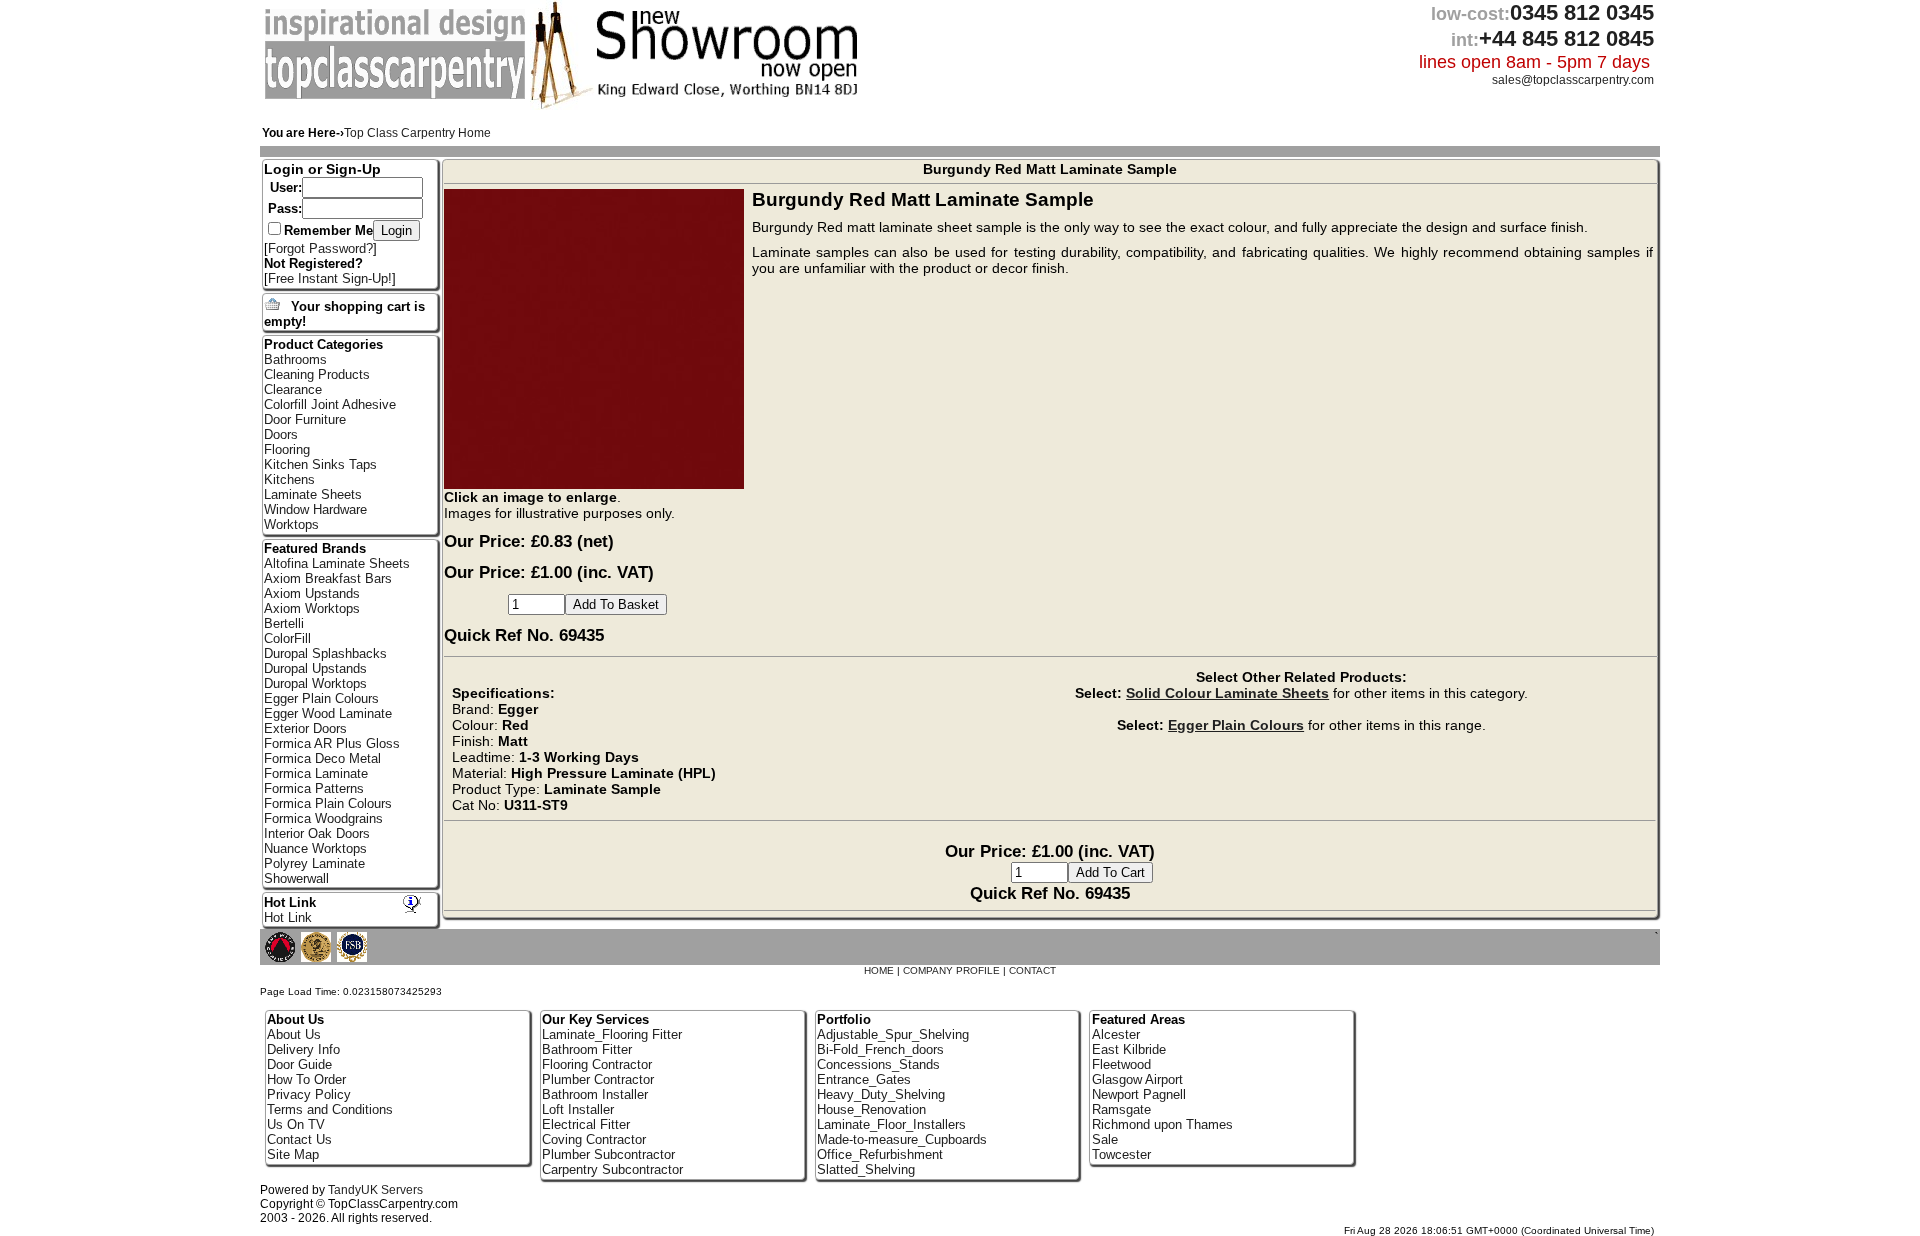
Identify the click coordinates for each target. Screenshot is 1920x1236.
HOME (879, 970)
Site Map (293, 1154)
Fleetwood (1121, 1064)
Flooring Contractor (597, 1064)
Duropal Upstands (315, 668)
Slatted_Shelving (866, 1169)
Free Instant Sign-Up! (330, 278)
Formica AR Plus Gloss (332, 743)
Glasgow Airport (1137, 1079)
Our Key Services (595, 1019)
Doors (281, 434)
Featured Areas (1138, 1019)
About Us (294, 1034)
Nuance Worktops (315, 848)
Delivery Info (303, 1049)
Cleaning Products (317, 374)
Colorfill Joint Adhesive (330, 404)
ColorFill (287, 638)
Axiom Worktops (312, 608)
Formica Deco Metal (322, 758)
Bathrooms (295, 359)
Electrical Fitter (586, 1124)
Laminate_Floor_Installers (891, 1124)
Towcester (1121, 1154)
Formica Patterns (314, 788)
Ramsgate (1121, 1109)
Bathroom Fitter (587, 1049)
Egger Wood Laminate (328, 713)
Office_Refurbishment (880, 1154)
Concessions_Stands (878, 1064)
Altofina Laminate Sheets (337, 563)
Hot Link (290, 902)
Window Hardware (315, 509)
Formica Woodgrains (323, 818)
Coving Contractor (594, 1139)
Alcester (1116, 1034)
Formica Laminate (316, 773)
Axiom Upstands (312, 593)
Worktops (291, 524)
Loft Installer (578, 1109)
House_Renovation (871, 1109)
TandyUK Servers (375, 1190)
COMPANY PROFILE (951, 970)
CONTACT (1032, 970)
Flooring (287, 449)
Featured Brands (315, 548)
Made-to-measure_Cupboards (902, 1139)
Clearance (293, 389)
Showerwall (296, 878)
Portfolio (844, 1019)
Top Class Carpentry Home (417, 133)
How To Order (306, 1079)
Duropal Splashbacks (325, 653)
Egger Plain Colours (1236, 725)
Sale (1105, 1139)
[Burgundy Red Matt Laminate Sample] (597, 484)
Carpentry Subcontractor (612, 1169)
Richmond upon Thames (1162, 1124)
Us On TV (296, 1124)
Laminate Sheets (313, 494)
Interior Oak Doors (317, 833)
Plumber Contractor (598, 1079)
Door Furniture (305, 419)
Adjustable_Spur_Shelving (893, 1034)
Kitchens (289, 479)
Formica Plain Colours (328, 803)
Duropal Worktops (315, 683)
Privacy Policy (309, 1094)
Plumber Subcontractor (608, 1154)
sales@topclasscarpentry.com (1573, 80)
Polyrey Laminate (314, 863)
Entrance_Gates (864, 1079)
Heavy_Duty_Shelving (881, 1094)
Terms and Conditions (330, 1109)
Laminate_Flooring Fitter (612, 1034)
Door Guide (299, 1064)
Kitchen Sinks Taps (320, 464)
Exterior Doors (305, 728)
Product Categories (323, 344)
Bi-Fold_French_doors (880, 1049)
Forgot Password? (320, 248)
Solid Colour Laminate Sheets (1227, 693)
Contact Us (299, 1139)
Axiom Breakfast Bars (328, 578)
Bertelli (284, 623)
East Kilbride (1129, 1049)
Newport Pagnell (1139, 1094)
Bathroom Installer (595, 1094)
